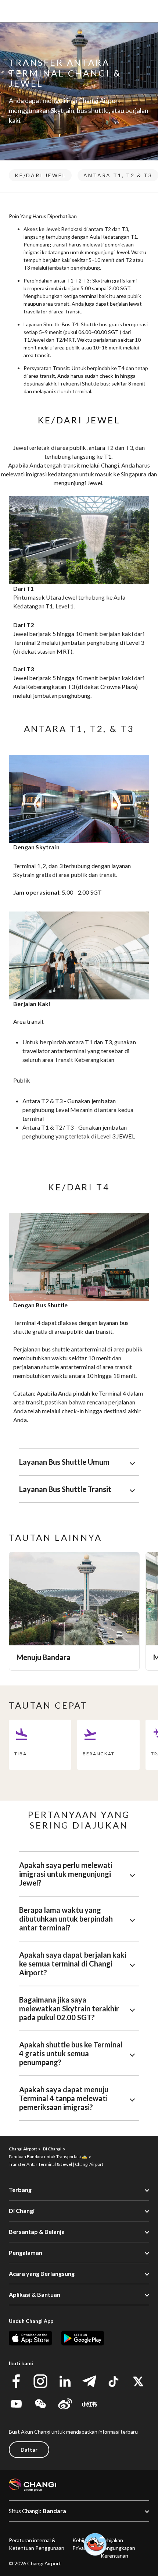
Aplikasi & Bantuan (35, 2294)
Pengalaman (26, 2252)
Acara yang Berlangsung (42, 2273)
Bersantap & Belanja (37, 2232)
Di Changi (22, 2211)
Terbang (20, 2190)
